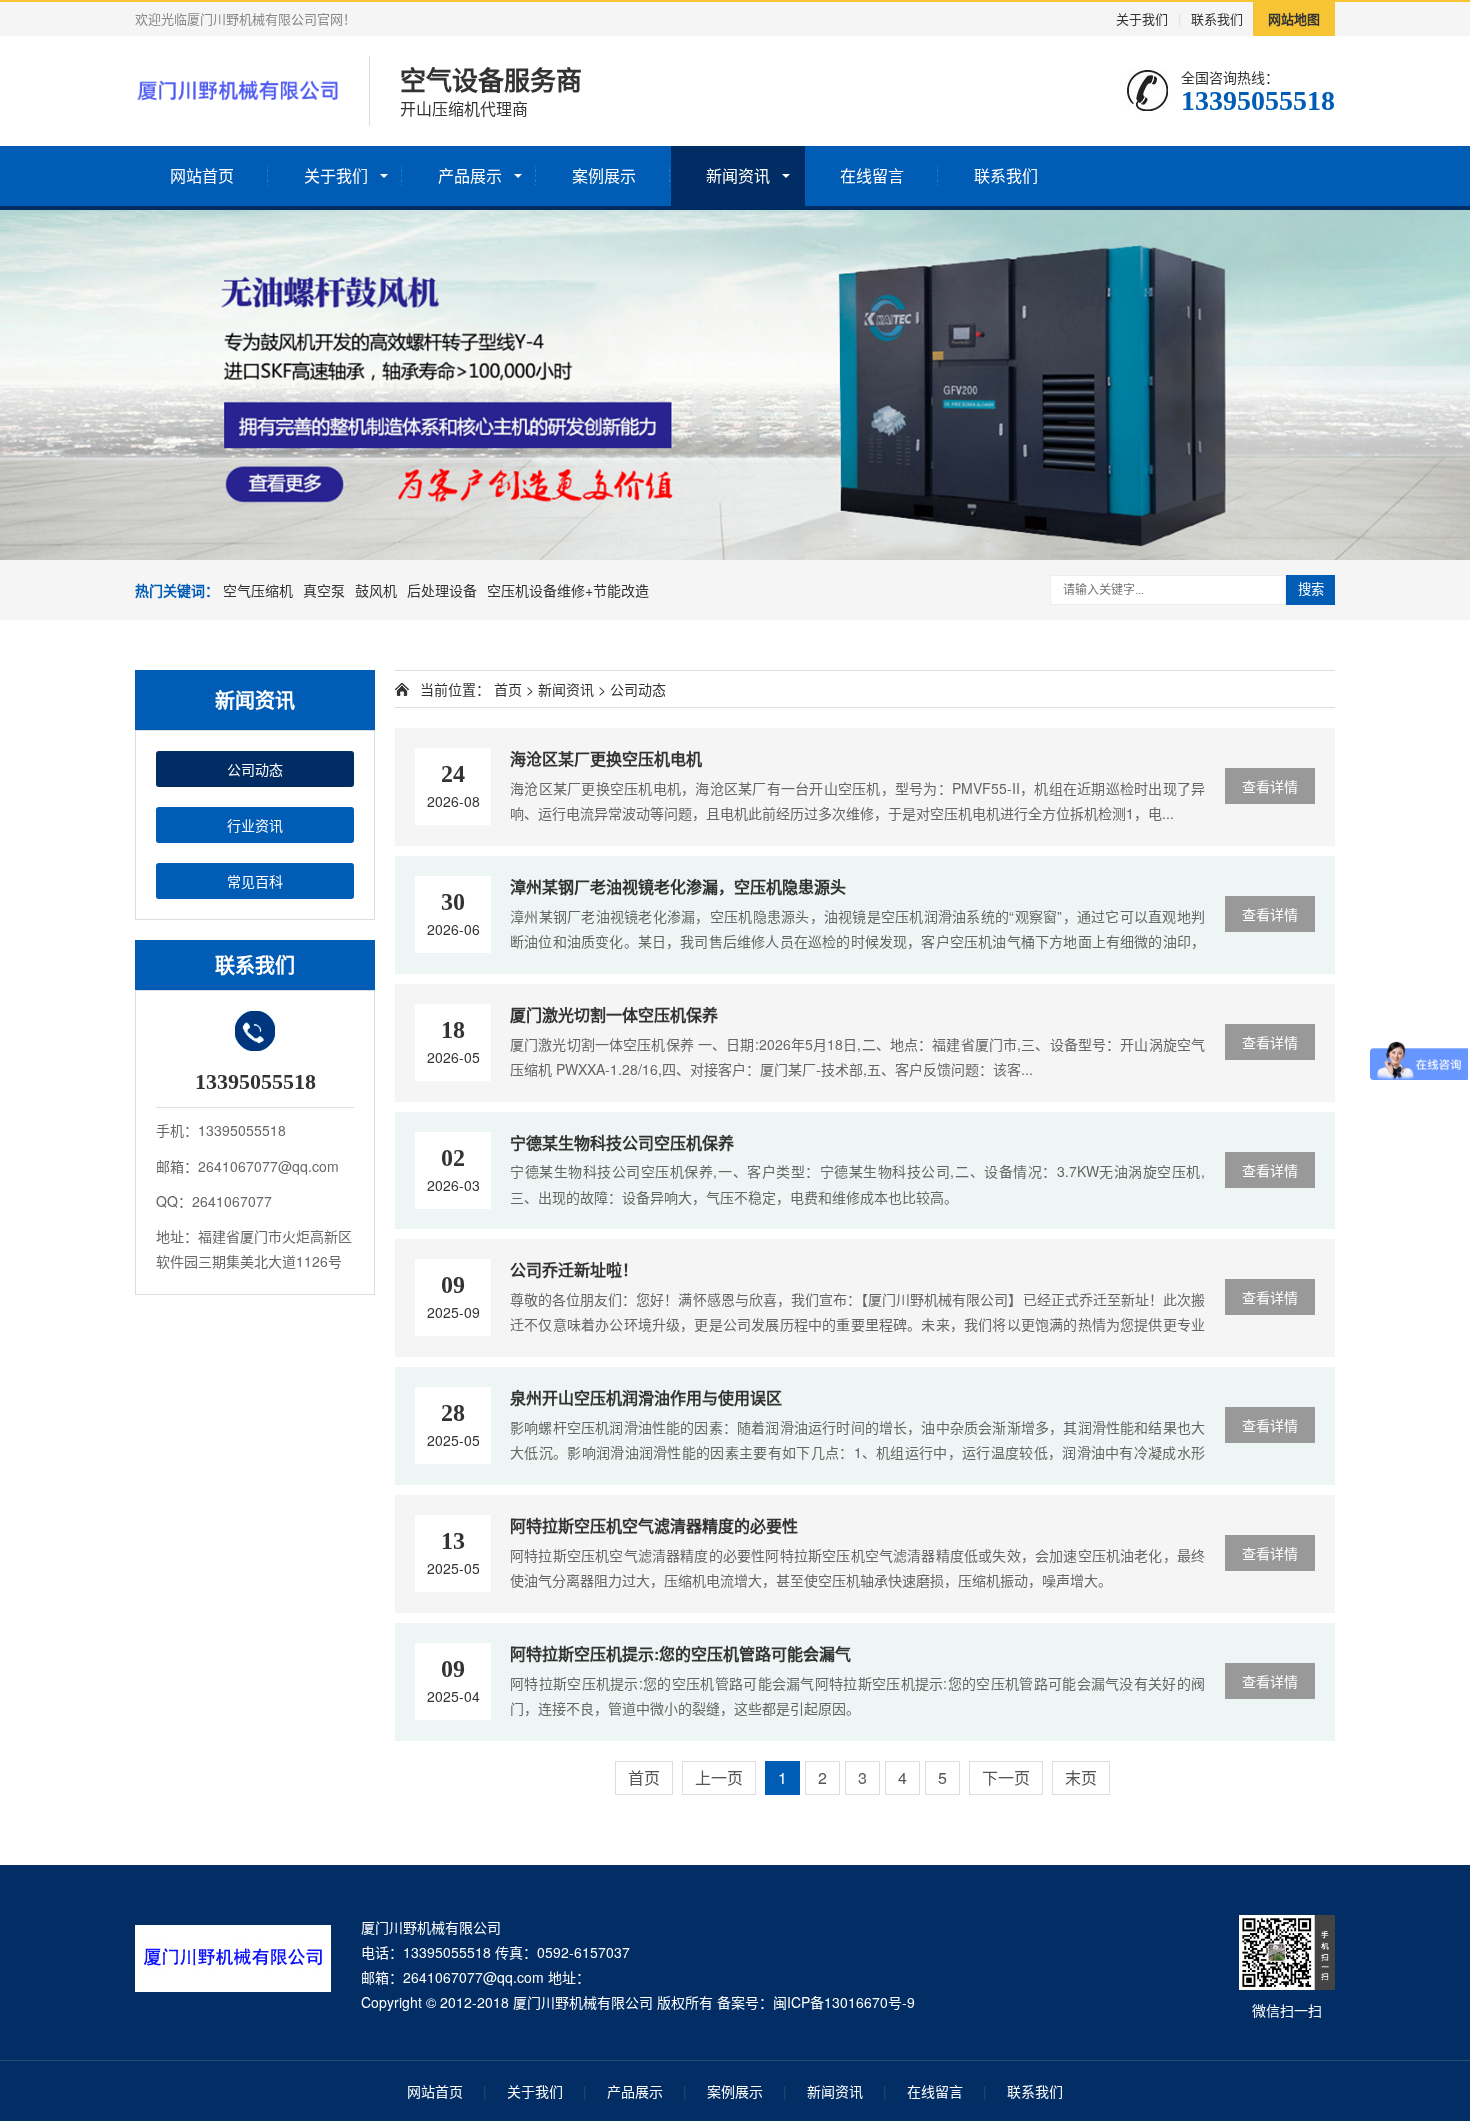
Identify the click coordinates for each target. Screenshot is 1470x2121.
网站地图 (1294, 18)
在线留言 (872, 175)
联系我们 (1217, 18)
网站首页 (202, 175)
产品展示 (470, 175)
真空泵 (324, 590)
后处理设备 (442, 590)
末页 (1081, 1777)
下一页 (1006, 1777)
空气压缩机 (258, 590)
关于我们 (1142, 18)
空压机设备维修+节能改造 (568, 590)
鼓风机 (376, 590)
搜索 (1311, 589)
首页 (508, 689)
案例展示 (604, 175)
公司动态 (255, 769)
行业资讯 (255, 825)
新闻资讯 (738, 175)
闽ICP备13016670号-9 (844, 2002)
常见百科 (255, 881)
